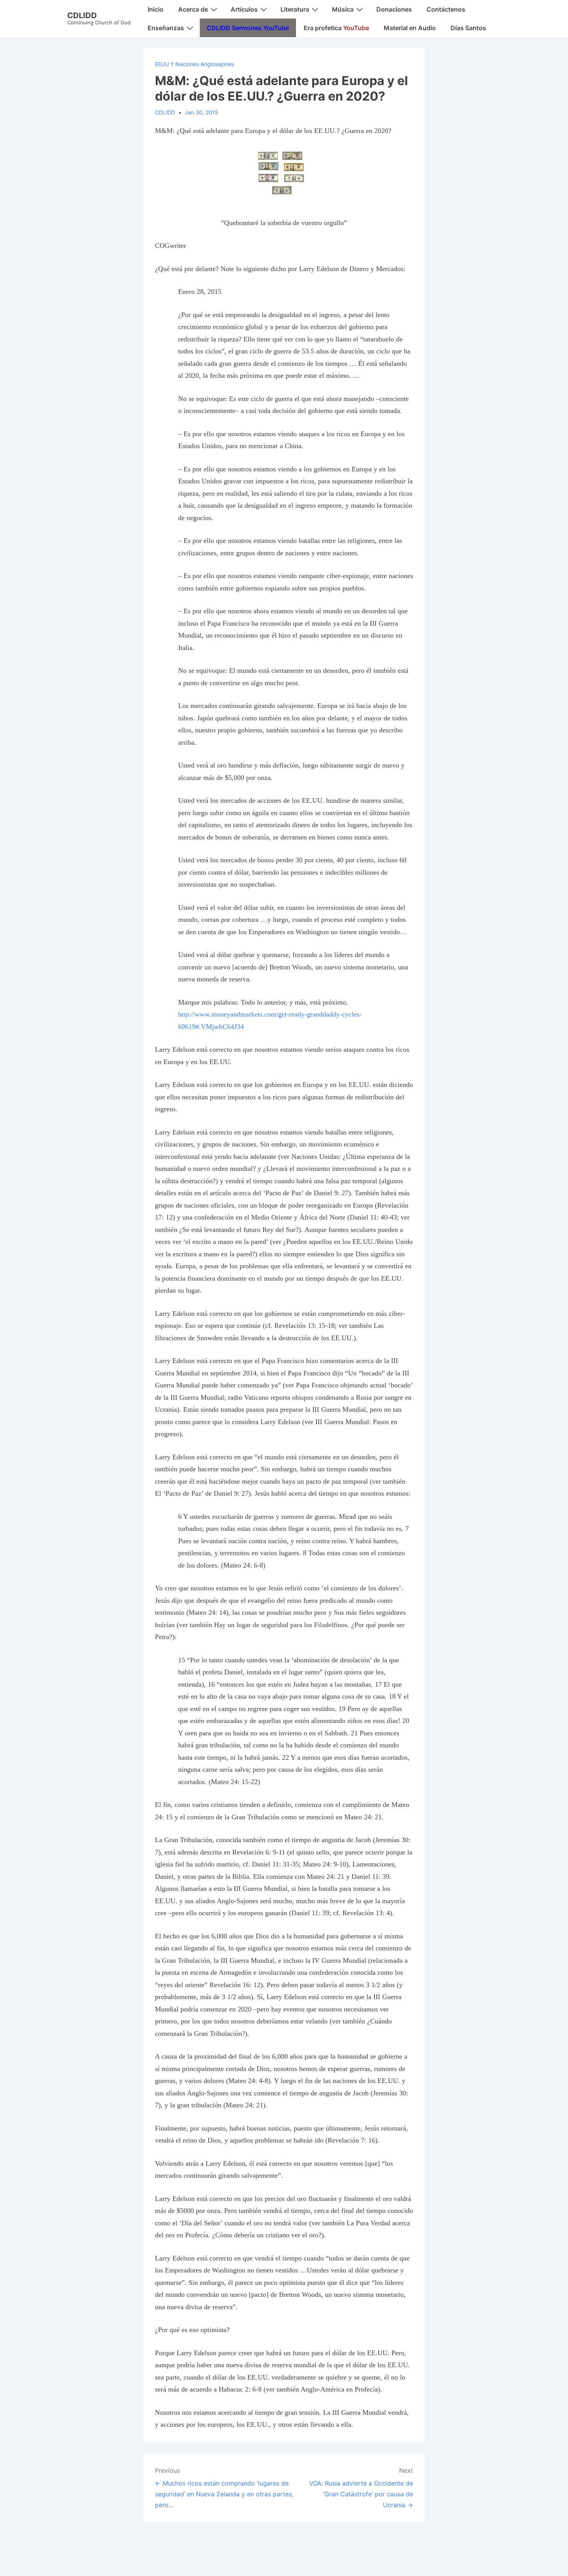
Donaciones (394, 9)
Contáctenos (446, 9)
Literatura (295, 9)
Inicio (156, 9)
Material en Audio (410, 28)
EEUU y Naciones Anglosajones (194, 64)
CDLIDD (82, 15)
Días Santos (468, 28)
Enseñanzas (166, 28)
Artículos (244, 9)
